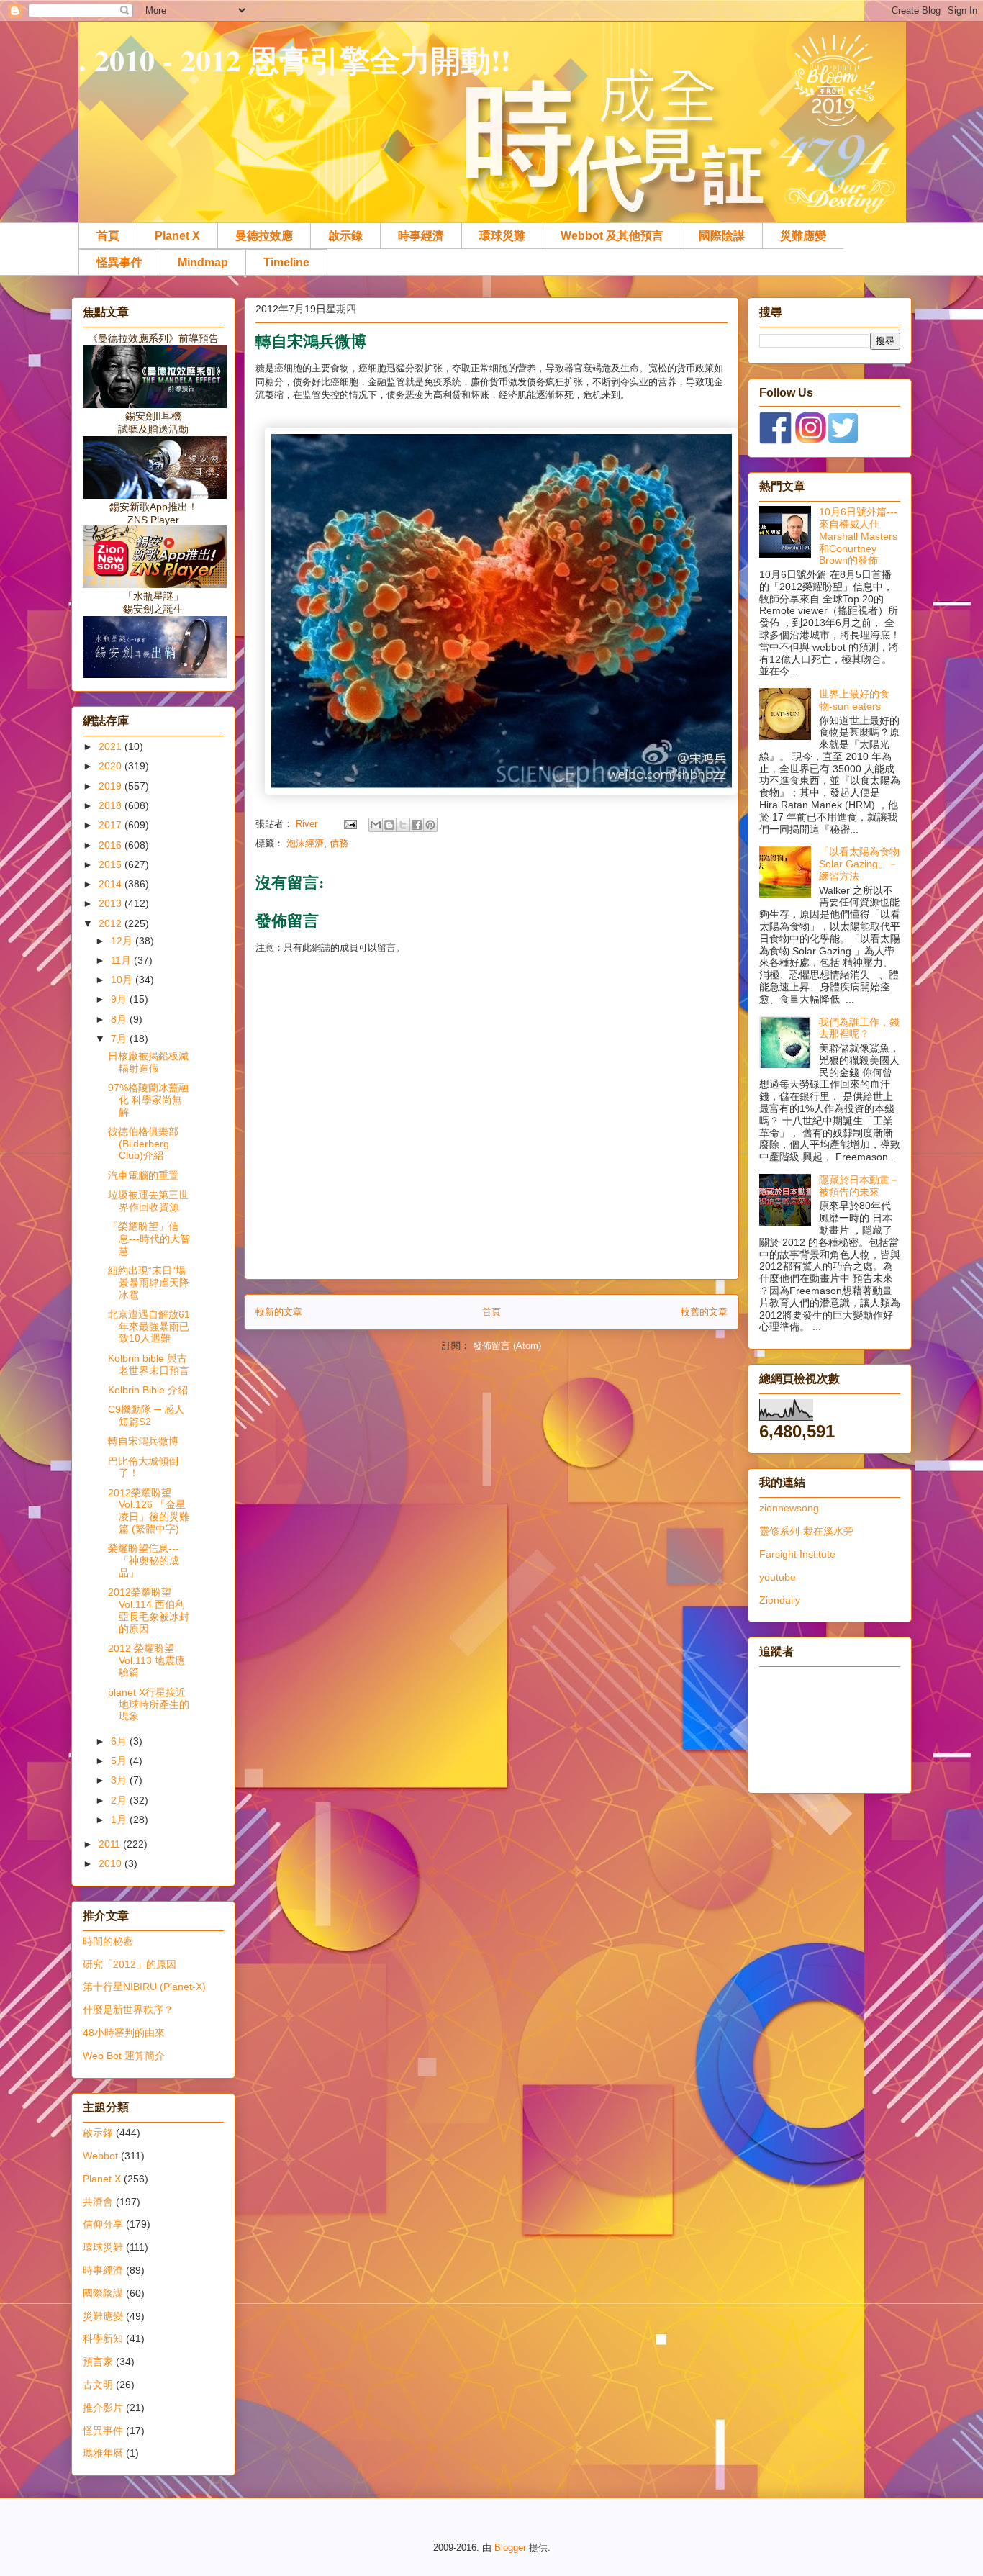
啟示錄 (345, 236)
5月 (120, 1761)
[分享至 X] (403, 825)
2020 (112, 766)
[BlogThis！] (389, 825)
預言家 (98, 2362)
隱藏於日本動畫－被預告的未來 (859, 1186)
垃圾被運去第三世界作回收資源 (148, 1201)
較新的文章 (279, 1312)
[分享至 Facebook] (417, 825)
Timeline (286, 262)
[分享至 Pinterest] (430, 825)
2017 (112, 825)
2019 (112, 786)
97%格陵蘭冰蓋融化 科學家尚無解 (148, 1100)
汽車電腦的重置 (143, 1175)
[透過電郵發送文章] (349, 824)
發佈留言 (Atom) (507, 1346)
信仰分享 (103, 2224)
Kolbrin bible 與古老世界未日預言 (149, 1364)
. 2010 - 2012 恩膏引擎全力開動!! (295, 59)
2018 (112, 805)
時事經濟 (421, 236)
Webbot (100, 2156)
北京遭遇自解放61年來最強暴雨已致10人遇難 (149, 1327)
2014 (112, 884)
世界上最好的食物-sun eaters (854, 700)
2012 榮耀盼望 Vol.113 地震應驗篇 (146, 1660)
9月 (120, 999)
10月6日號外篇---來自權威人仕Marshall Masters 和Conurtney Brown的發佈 (858, 536)
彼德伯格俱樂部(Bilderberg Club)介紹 (143, 1144)
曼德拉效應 (264, 236)
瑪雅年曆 (103, 2453)
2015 (112, 864)
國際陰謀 (722, 236)
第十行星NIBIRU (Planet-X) (144, 1987)
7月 (120, 1039)
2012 (112, 923)
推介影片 (103, 2408)
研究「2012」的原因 (130, 1964)
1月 (120, 1820)
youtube (778, 1577)
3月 (120, 1780)
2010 (112, 1863)
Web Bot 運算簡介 (124, 2056)
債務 (339, 843)
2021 (112, 746)
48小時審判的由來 (124, 2033)
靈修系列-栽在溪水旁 (806, 1531)
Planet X (177, 236)
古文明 (98, 2385)
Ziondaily (780, 1600)
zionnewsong (789, 1508)
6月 (120, 1741)
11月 (122, 960)
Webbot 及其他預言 (612, 236)
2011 (111, 1844)
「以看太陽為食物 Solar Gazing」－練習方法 (859, 864)
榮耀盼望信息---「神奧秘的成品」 (144, 1560)
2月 (120, 1800)
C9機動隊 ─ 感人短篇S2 (146, 1415)
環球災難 (502, 236)
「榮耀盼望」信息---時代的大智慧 (149, 1239)
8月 (120, 1019)
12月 (123, 941)
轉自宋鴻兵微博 (143, 1441)
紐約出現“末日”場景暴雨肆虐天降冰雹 (149, 1283)
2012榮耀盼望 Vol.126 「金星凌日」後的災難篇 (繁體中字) (149, 1511)
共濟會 (98, 2202)
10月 (123, 980)
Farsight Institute (797, 1554)
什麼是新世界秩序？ (128, 2010)
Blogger (510, 2548)
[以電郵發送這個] (376, 825)
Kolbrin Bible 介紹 (148, 1390)
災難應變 (803, 236)
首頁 (108, 236)
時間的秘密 (108, 1941)
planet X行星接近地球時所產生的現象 (149, 1704)
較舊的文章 (704, 1312)
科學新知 (103, 2338)
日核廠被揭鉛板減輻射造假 (148, 1062)
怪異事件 (119, 262)
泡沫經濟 (305, 843)
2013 (112, 903)
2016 (112, 845)
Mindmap (203, 262)
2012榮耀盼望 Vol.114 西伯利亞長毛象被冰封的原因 (149, 1610)
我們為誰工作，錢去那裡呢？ (859, 1028)
